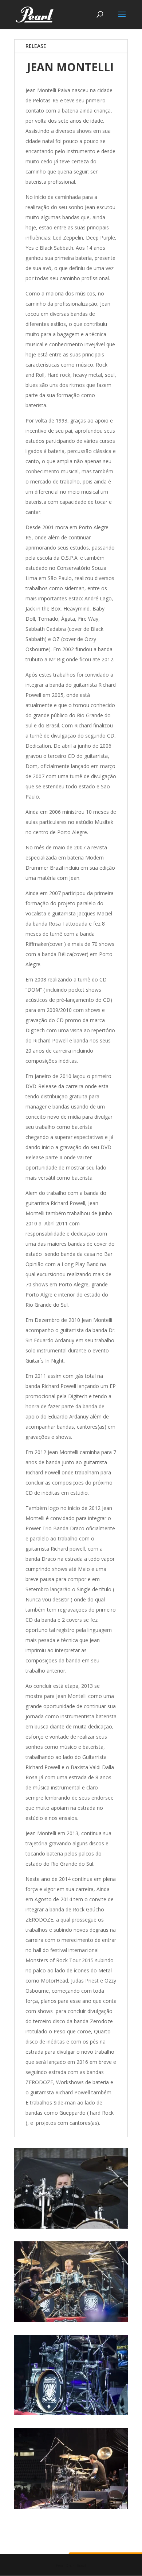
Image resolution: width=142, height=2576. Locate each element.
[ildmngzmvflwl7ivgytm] (71, 2413)
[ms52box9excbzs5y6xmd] (71, 2227)
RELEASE (36, 46)
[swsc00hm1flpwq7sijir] (71, 2320)
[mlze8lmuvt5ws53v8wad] (71, 2507)
